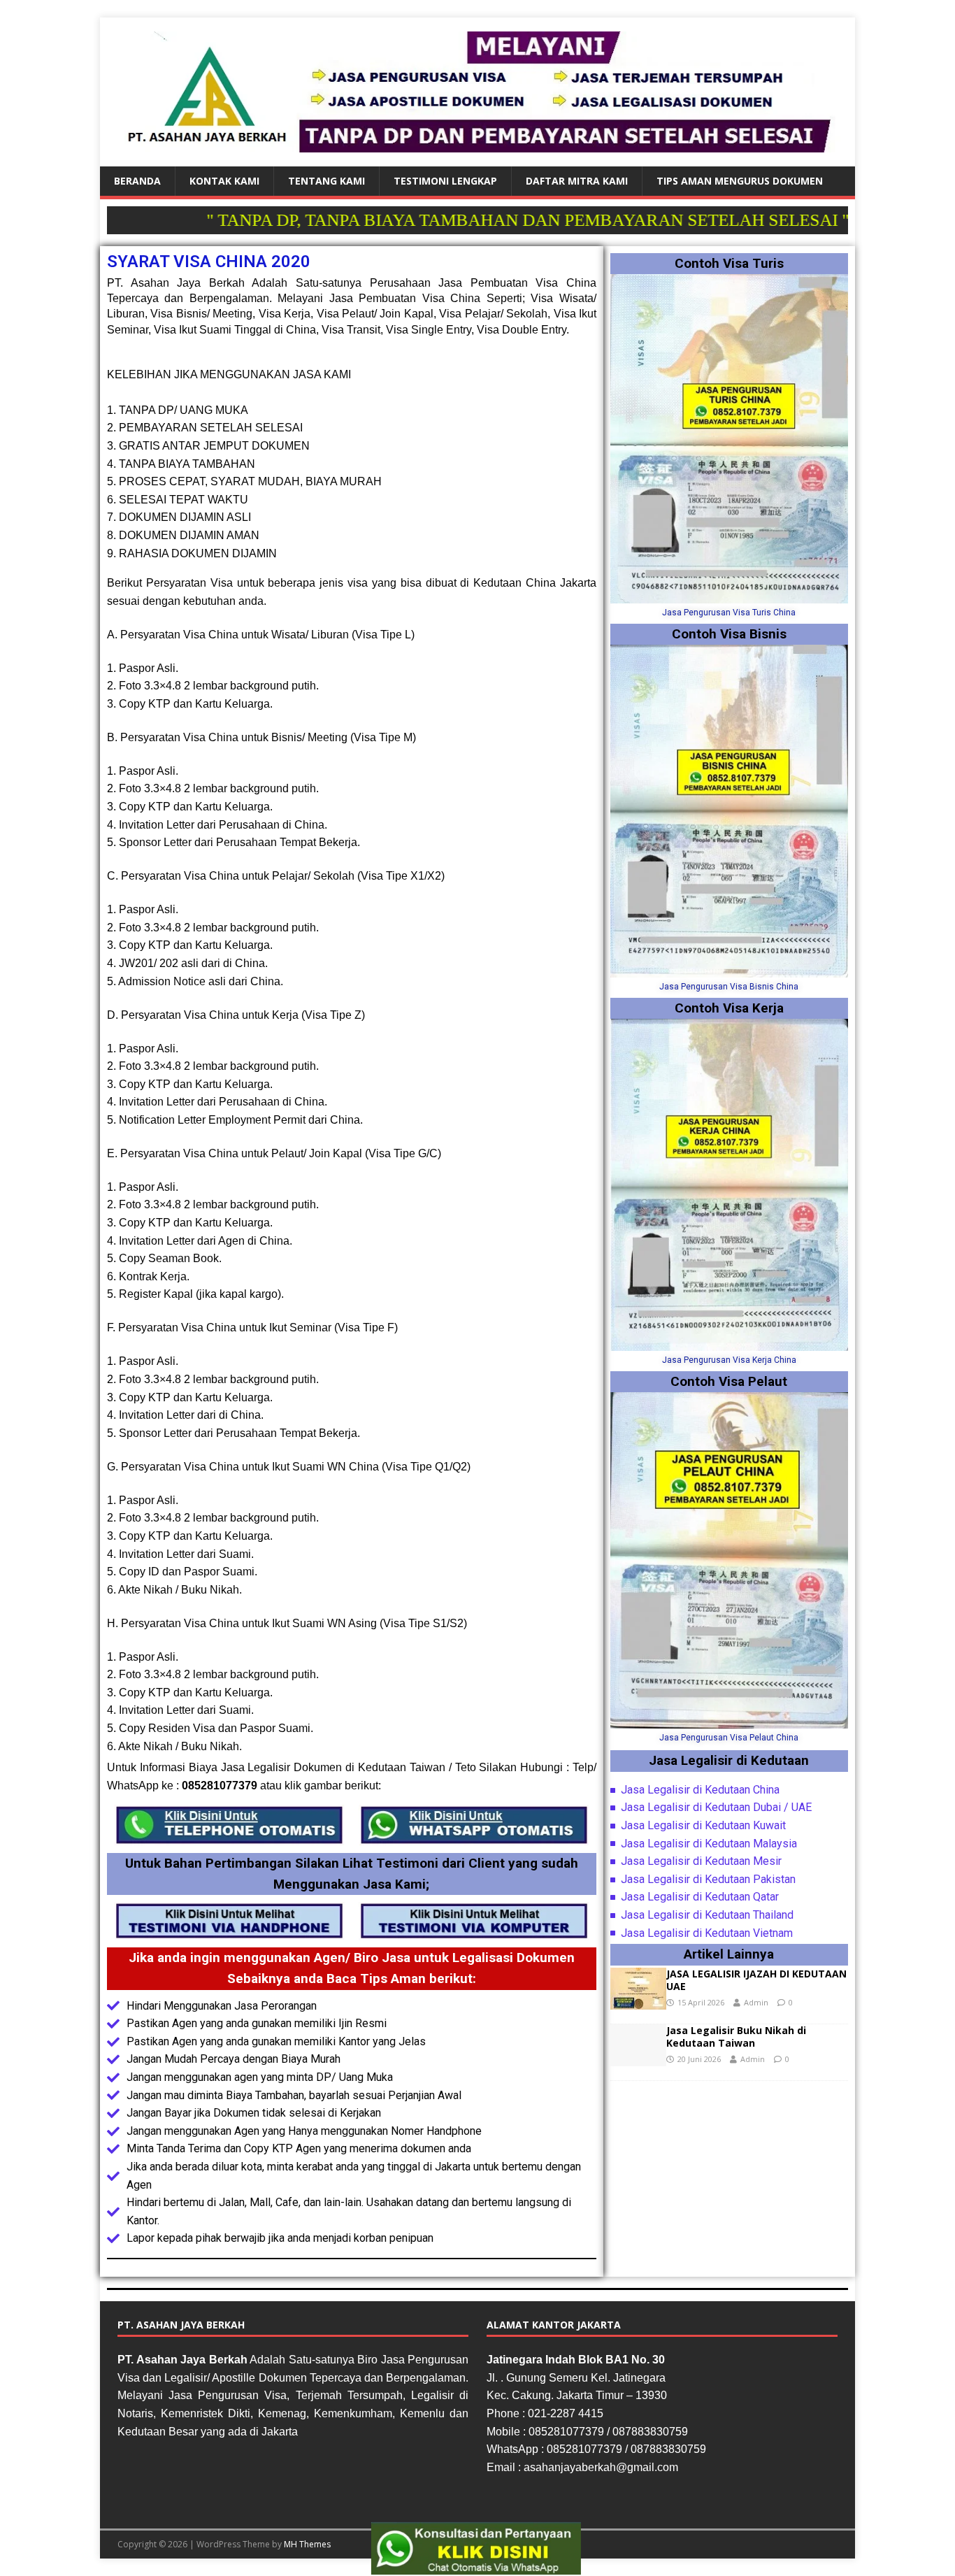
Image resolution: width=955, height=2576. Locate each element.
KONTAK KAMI (224, 181)
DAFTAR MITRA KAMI (577, 181)
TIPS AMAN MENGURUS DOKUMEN (740, 181)
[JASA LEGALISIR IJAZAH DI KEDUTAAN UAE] (638, 2001)
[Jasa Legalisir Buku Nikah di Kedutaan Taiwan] (638, 2058)
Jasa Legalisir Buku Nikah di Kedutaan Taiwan (736, 2037)
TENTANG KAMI (326, 181)
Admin (756, 2002)
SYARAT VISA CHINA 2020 (209, 262)
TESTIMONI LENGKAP (445, 181)
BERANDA (137, 181)
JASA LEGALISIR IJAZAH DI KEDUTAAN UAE (756, 1980)
